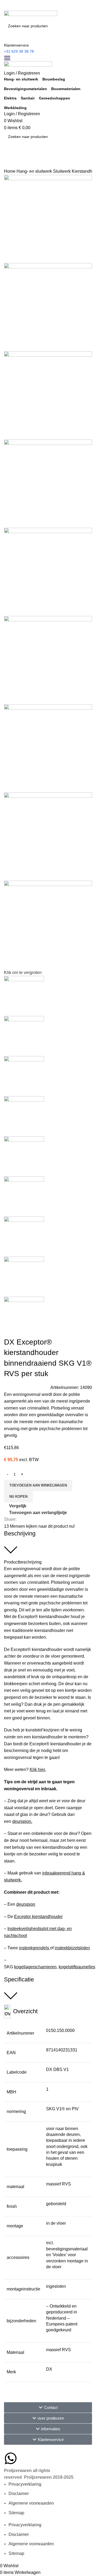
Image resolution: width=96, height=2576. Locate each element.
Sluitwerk (62, 171)
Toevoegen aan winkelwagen (38, 1485)
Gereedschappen (55, 98)
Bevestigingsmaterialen (25, 89)
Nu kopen (18, 1497)
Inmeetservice (15, 153)
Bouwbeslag (54, 79)
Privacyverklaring (25, 2484)
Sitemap (16, 2513)
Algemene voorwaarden (31, 2503)
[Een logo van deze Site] (31, 15)
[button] (48, 2407)
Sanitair (28, 98)
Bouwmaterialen (66, 89)
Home (10, 171)
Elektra (10, 98)
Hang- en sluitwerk (21, 79)
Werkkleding (15, 108)
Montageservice (17, 166)
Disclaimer (19, 2494)
